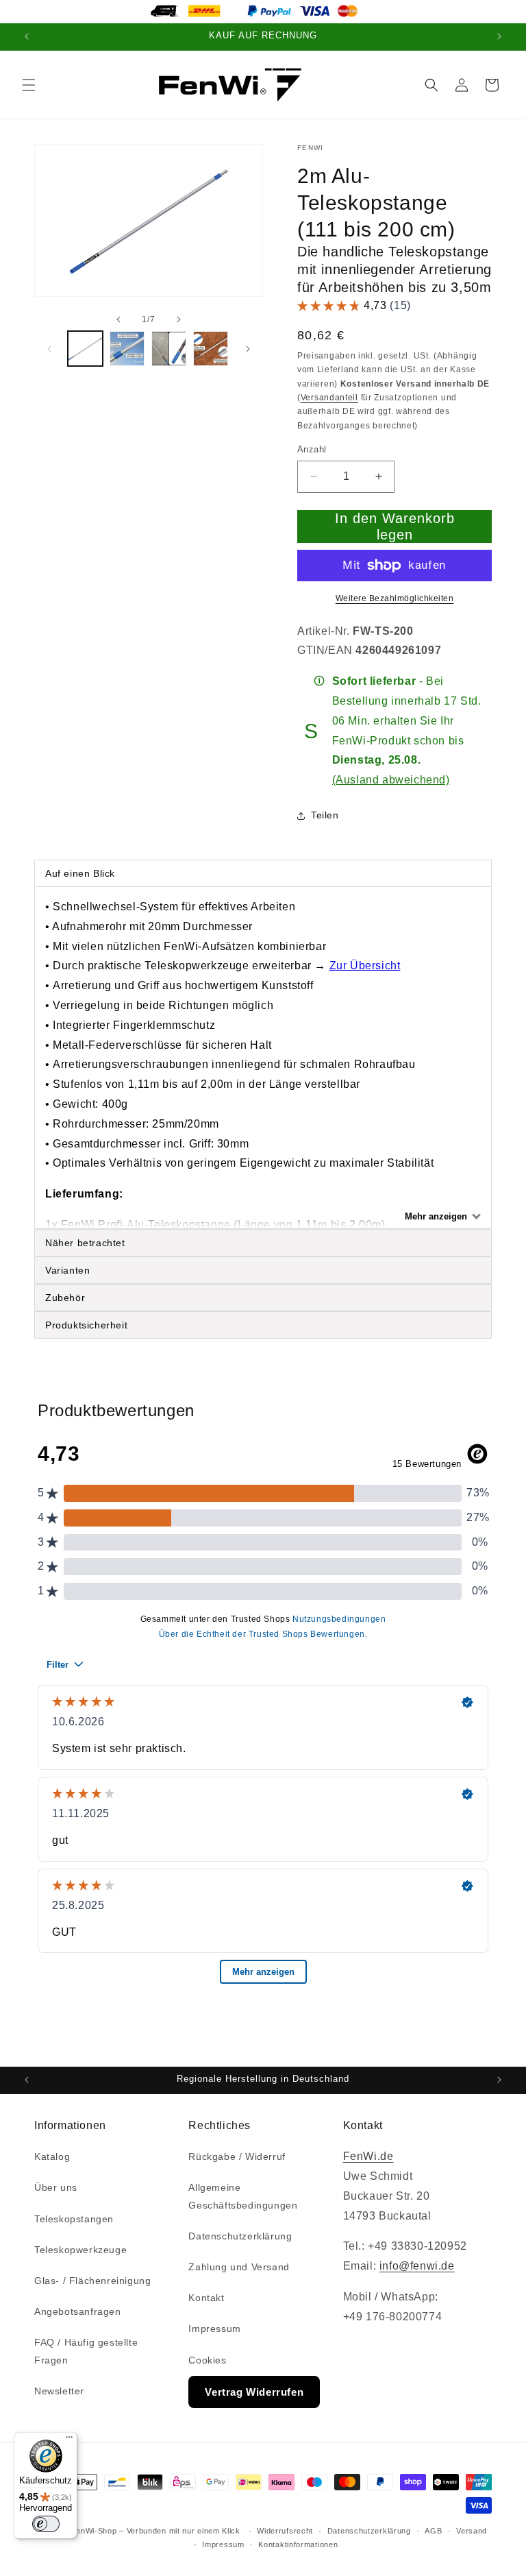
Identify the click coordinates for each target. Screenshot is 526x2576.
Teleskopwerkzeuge (80, 2250)
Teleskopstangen (74, 2219)
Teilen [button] (325, 815)
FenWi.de (368, 2156)
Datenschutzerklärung (240, 2236)
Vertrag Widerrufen (254, 2392)
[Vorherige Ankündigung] (27, 37)
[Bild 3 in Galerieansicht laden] (169, 349)
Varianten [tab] (67, 1270)
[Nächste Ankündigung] (499, 37)
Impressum (214, 2329)
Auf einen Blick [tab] (82, 873)
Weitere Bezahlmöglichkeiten (395, 598)
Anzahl (312, 449)
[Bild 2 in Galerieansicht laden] (127, 349)
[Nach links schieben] (118, 319)
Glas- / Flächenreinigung (92, 2281)
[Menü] (69, 2440)
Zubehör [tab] (65, 1298)
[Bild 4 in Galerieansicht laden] (211, 349)
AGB (433, 2531)
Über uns (56, 2187)
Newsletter (59, 2391)
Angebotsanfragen (78, 2311)
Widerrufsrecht (285, 2531)
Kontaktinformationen (298, 2544)
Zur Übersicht (365, 965)
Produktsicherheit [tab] (86, 1325)
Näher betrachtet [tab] (85, 1243)
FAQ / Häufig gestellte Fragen (86, 2351)
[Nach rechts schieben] (179, 319)
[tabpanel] (263, 1058)
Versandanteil (329, 398)
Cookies (207, 2360)
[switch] (46, 2524)
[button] (29, 85)
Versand (472, 2531)
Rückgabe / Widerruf (237, 2156)
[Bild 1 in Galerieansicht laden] (85, 349)
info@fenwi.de (417, 2266)
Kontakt (206, 2298)
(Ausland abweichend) (391, 780)
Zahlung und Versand (239, 2267)
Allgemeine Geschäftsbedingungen (243, 2196)
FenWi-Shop (93, 2531)
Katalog (52, 2156)
